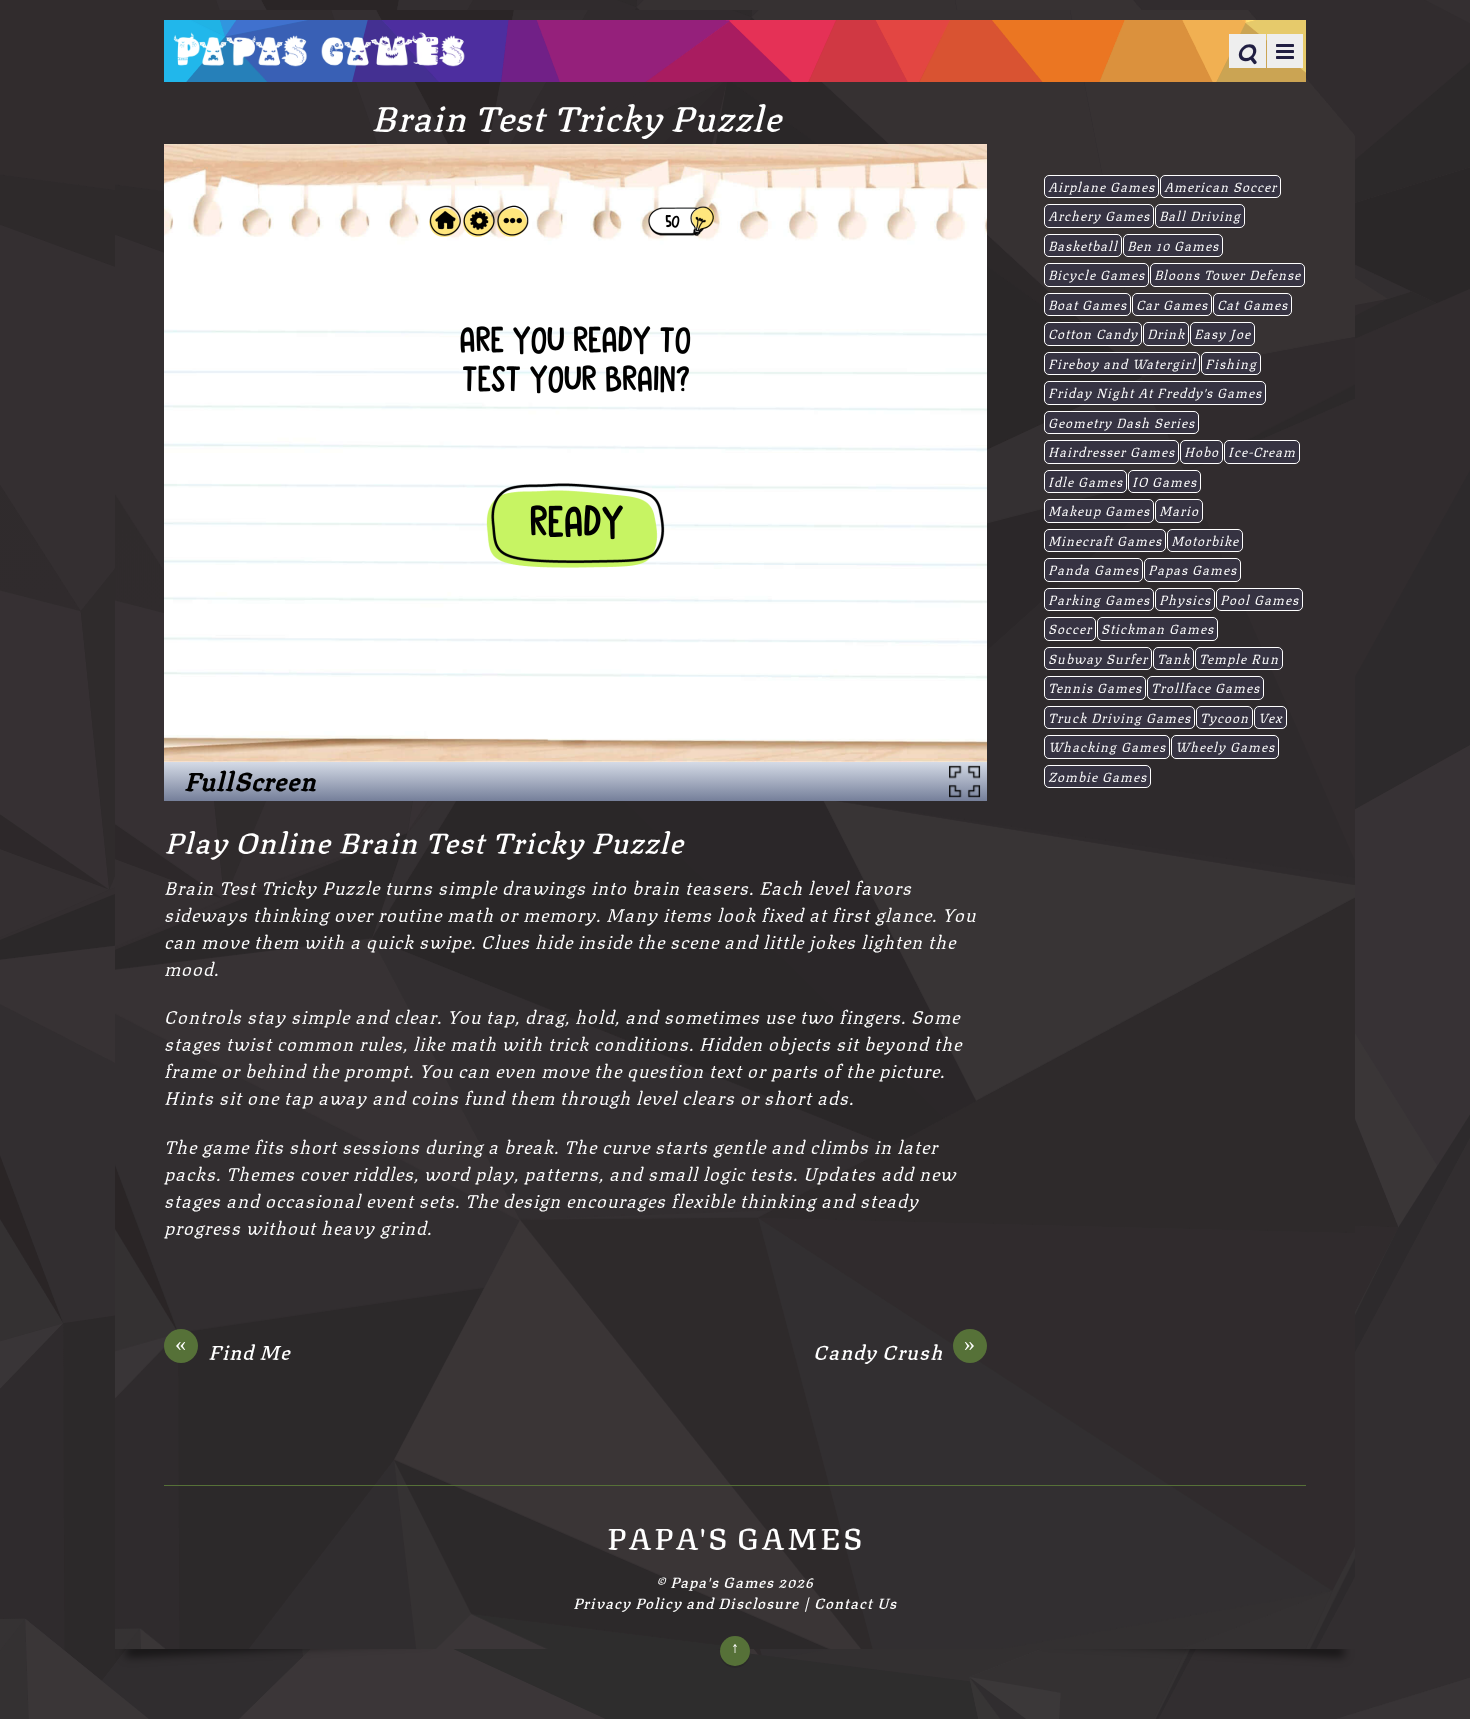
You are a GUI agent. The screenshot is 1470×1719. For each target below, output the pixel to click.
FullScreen (250, 780)
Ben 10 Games (1173, 245)
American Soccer (1220, 186)
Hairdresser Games (1111, 451)
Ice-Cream (1262, 451)
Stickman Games (1157, 628)
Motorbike (1205, 540)
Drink (1166, 333)
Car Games (1172, 304)
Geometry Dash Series (1121, 422)
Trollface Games (1205, 687)
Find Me (232, 1351)
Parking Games (1099, 599)
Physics (1185, 599)
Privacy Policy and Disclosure (686, 1602)
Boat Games (1087, 304)
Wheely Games (1225, 746)
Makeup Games (1099, 510)
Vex (1270, 717)
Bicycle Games (1096, 274)
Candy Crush (894, 1351)
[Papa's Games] (319, 53)
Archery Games (1099, 215)
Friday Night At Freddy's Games (1155, 392)
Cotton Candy (1093, 333)
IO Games (1164, 481)
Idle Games (1085, 481)
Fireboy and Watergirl (1122, 363)
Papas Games (1192, 569)
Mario (1179, 510)
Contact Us (855, 1602)
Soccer (1070, 628)
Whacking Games (1107, 746)
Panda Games (1093, 569)
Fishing (1231, 363)
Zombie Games (1097, 776)
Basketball (1083, 245)
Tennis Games (1095, 687)
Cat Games (1252, 304)
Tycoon (1224, 717)
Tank (1173, 658)
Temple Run (1239, 658)
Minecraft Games (1105, 540)
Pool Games (1259, 599)
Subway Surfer (1098, 658)
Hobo (1201, 451)
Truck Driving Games (1119, 717)
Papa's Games (722, 1581)
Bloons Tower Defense (1227, 274)
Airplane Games (1101, 186)
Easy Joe (1222, 333)
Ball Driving (1200, 215)
